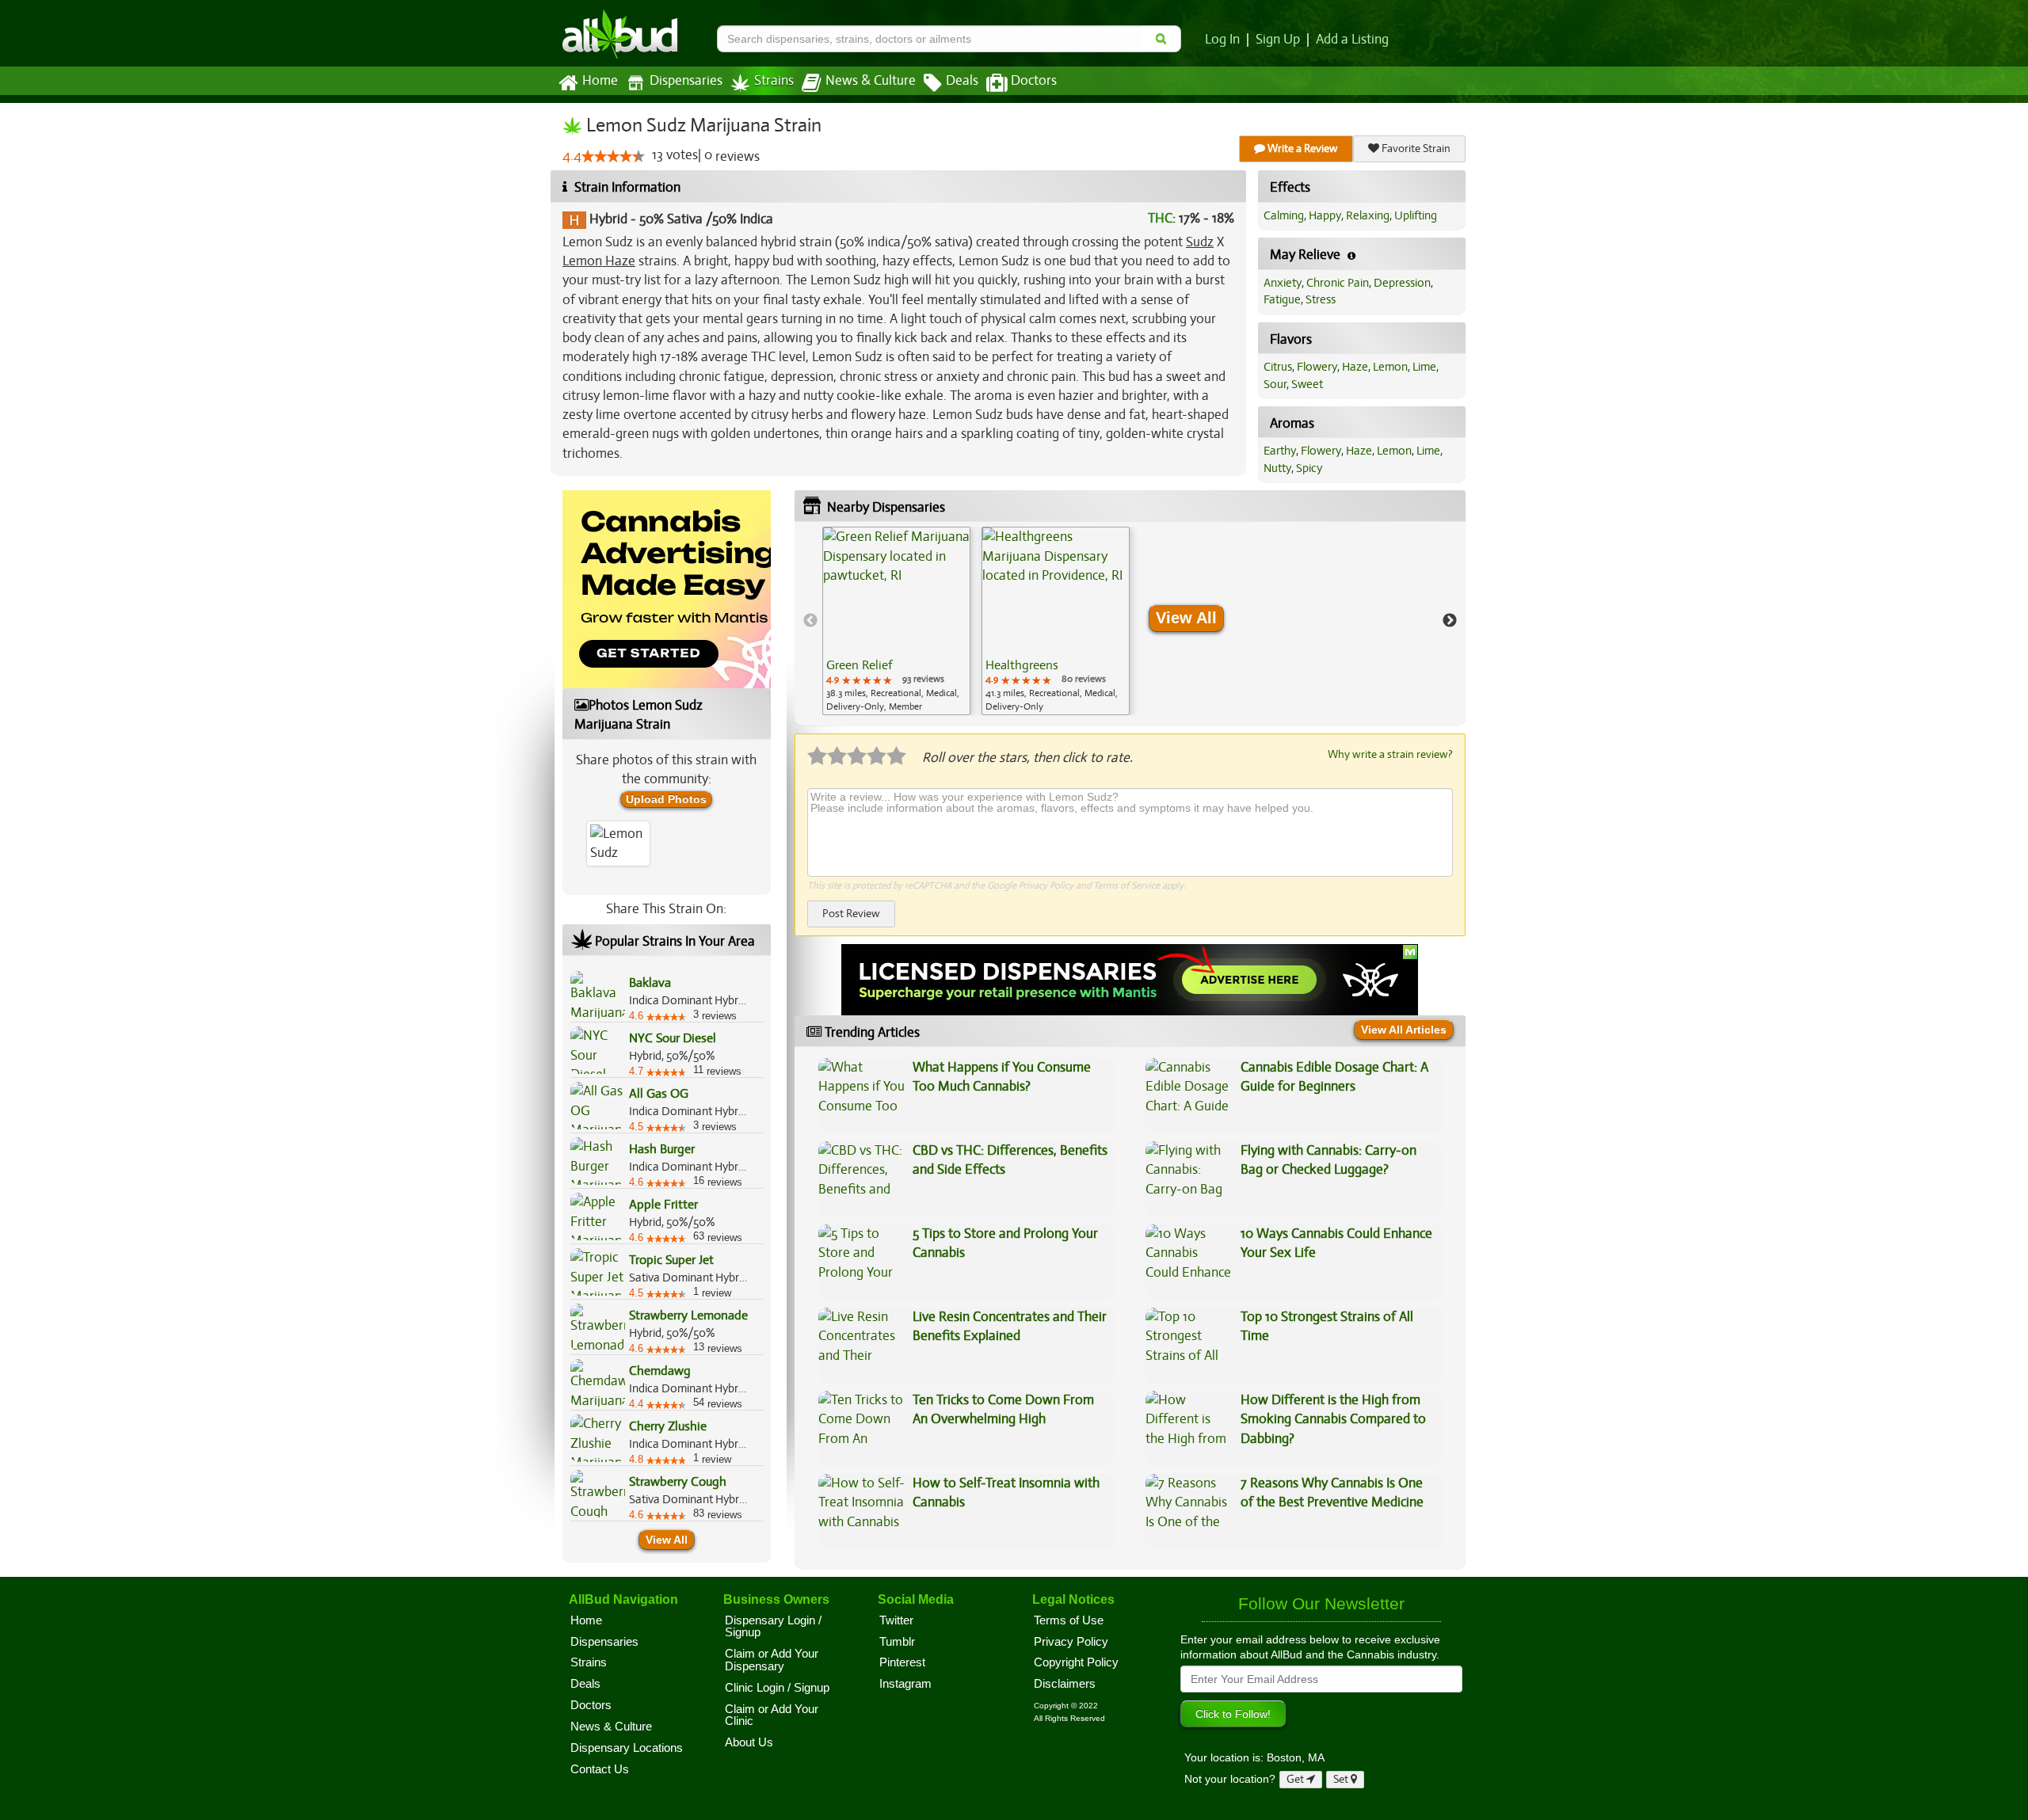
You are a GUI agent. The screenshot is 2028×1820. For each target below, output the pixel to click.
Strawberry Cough (678, 1482)
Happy (1325, 215)
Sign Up (1278, 40)
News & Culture (871, 81)
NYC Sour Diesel (673, 1038)
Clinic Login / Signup (777, 1688)
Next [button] (1450, 621)
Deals (962, 81)
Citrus (1278, 367)
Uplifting (1416, 215)
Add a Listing (1352, 40)
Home (600, 81)
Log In (1222, 40)
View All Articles (1404, 1030)
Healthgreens (1022, 665)
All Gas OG (659, 1094)
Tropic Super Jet (671, 1260)
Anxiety (1283, 283)
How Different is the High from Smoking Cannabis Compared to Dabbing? (1333, 1419)
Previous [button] (810, 621)
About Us (749, 1742)
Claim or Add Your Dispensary (772, 1660)
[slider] (613, 156)
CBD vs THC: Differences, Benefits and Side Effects (1010, 1160)
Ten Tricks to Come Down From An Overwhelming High (1003, 1409)
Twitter (896, 1620)
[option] (896, 621)
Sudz (1200, 242)
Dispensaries (686, 81)
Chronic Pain (1338, 283)
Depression (1402, 283)
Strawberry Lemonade (688, 1316)
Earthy (1280, 451)
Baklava (650, 983)
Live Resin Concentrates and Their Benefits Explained (1010, 1326)
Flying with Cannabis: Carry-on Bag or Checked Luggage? (1328, 1160)
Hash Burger (662, 1149)
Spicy (1309, 468)
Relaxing (1368, 215)
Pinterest (902, 1662)
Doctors (1034, 81)
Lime (1424, 367)
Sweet (1307, 384)
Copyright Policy (1076, 1662)
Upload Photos (666, 799)
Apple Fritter (663, 1205)
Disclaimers (1065, 1684)
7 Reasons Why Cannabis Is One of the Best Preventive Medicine (1332, 1493)
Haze (1355, 367)
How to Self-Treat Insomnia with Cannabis (1006, 1493)
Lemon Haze (599, 261)
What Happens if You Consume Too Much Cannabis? (1002, 1077)
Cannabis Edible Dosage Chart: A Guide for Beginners (1334, 1077)
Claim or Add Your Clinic (772, 1715)
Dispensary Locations (627, 1748)
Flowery (1317, 367)
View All (667, 1540)
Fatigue (1282, 299)
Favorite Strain (1415, 148)
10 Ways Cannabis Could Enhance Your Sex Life (1336, 1243)
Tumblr (897, 1642)
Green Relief (859, 665)
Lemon (1390, 367)
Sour (1275, 384)
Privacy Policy (1046, 885)
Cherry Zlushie (668, 1426)
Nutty (1277, 468)
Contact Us (600, 1769)
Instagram (905, 1684)
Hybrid (608, 219)
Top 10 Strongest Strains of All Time (1327, 1326)
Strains (774, 81)
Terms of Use (1069, 1620)
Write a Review (1302, 148)
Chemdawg (660, 1371)
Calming (1284, 215)
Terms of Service (1126, 885)
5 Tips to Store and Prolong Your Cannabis (1005, 1243)
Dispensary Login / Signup (773, 1627)
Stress (1321, 299)
